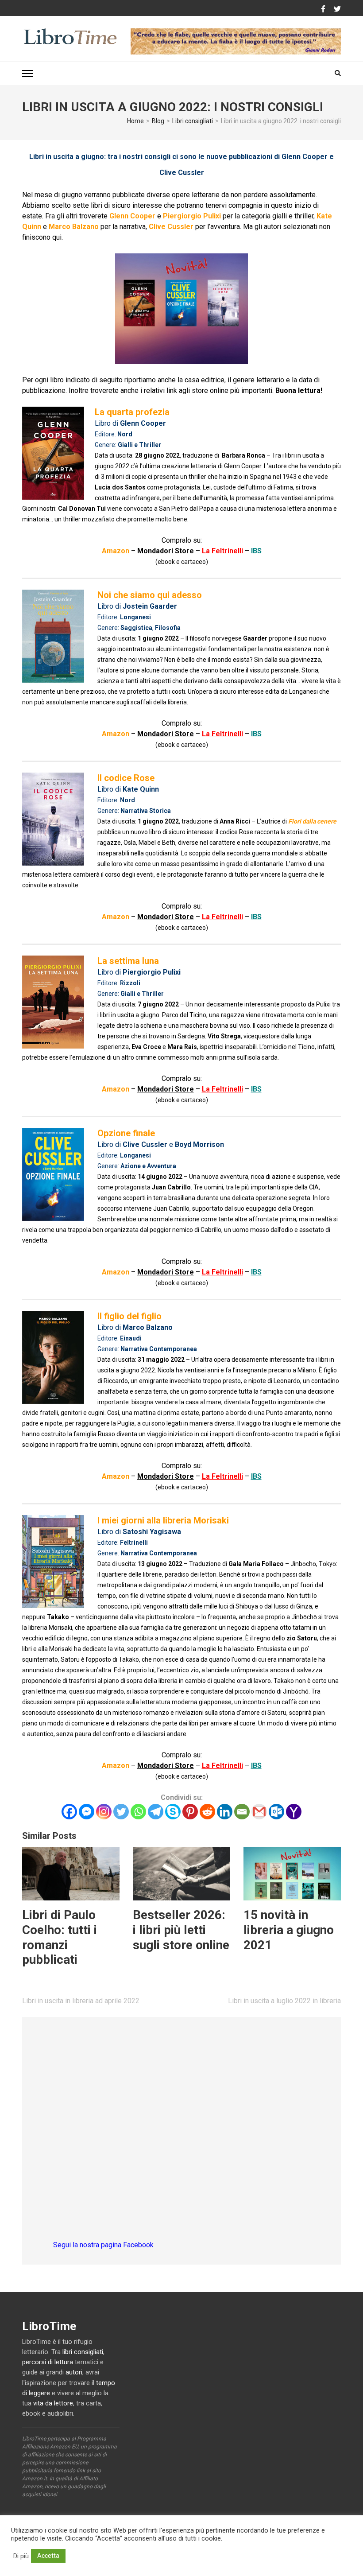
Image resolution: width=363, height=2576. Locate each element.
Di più (21, 2556)
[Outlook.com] (276, 1812)
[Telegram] (156, 1812)
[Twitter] (337, 9)
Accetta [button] (48, 2556)
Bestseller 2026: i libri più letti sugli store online (181, 1930)
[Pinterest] (190, 1812)
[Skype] (173, 1812)
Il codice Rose (126, 778)
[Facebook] (323, 9)
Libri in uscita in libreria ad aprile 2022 (81, 2001)
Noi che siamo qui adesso (150, 595)
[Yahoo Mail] (294, 1812)
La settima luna (128, 961)
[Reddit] (207, 1812)
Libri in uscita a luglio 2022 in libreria (284, 2001)
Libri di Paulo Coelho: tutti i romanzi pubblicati (60, 1937)
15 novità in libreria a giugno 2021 (289, 1930)
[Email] (242, 1812)
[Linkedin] (225, 1812)
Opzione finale (126, 1133)
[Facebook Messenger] (87, 1812)
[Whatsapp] (138, 1812)
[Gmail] (259, 1812)
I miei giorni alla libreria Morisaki (163, 1520)
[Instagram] (104, 1812)
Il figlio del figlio (129, 1316)
